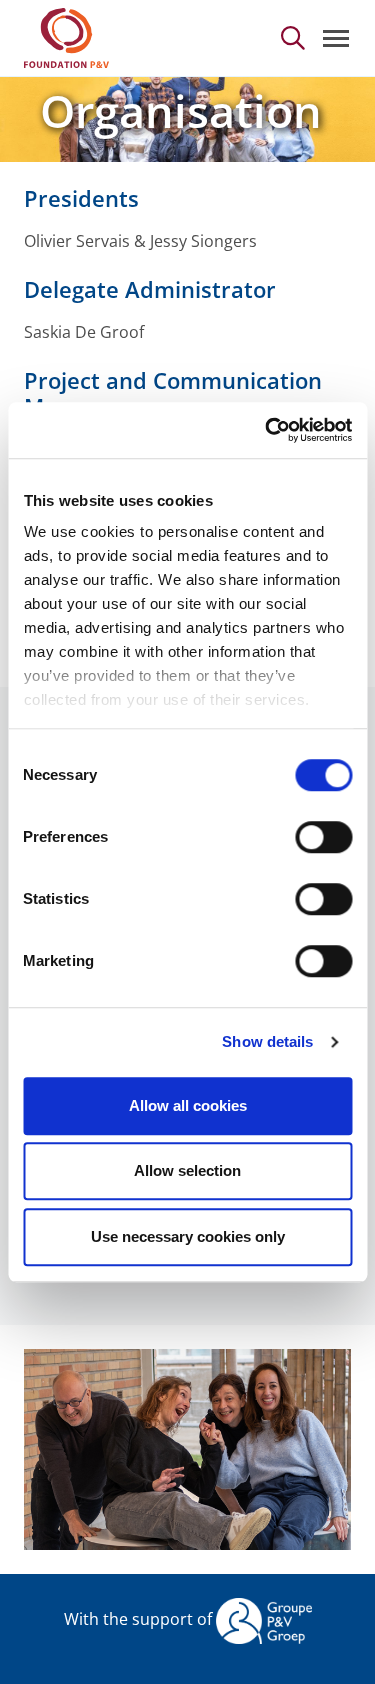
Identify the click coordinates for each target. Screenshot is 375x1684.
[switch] (323, 837)
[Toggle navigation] (336, 38)
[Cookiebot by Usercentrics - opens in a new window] (267, 430)
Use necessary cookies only (188, 1236)
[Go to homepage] (66, 38)
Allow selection (187, 1170)
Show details (267, 1041)
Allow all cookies (188, 1105)
